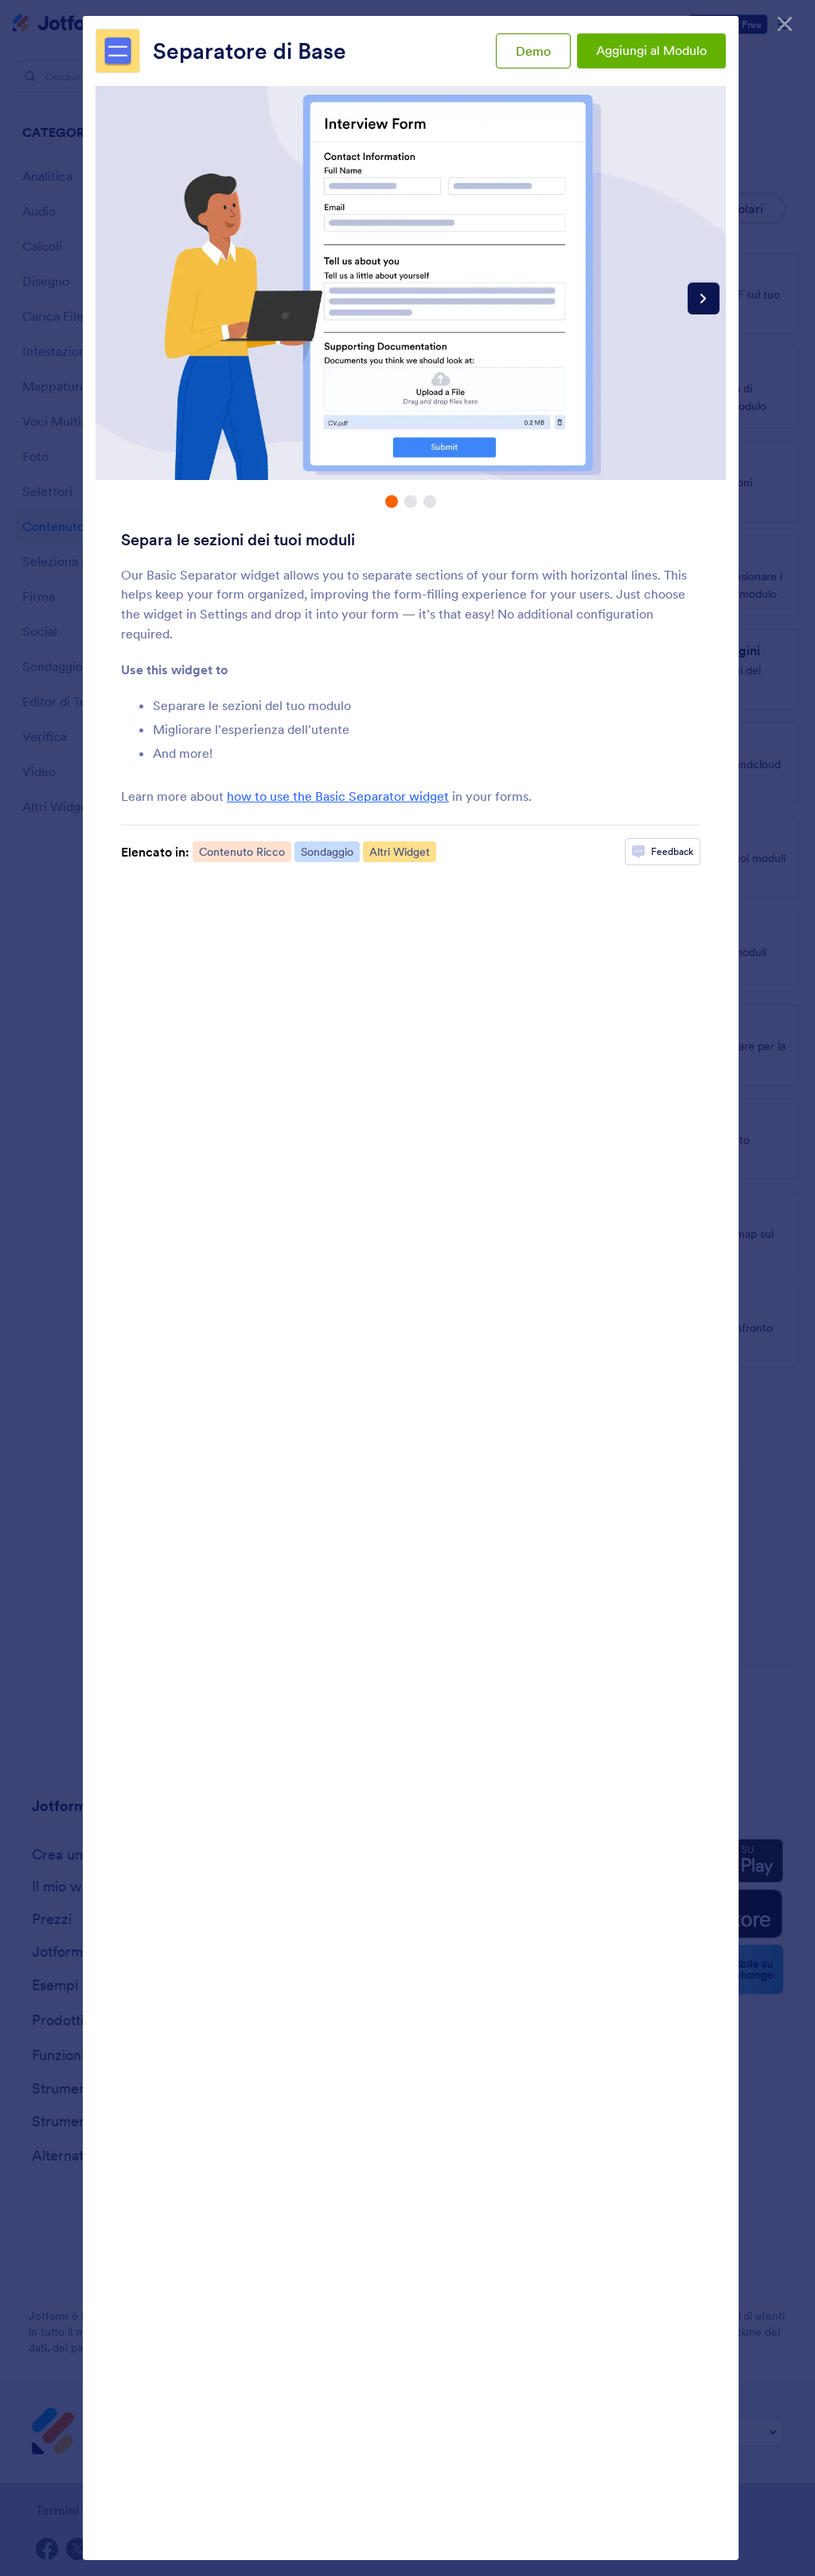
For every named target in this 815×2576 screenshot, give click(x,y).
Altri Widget (400, 852)
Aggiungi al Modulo (651, 50)
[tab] (392, 502)
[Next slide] (704, 299)
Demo (533, 51)
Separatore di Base (250, 51)
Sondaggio (327, 852)
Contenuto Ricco (242, 852)
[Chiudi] (785, 24)
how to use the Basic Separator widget (338, 796)
